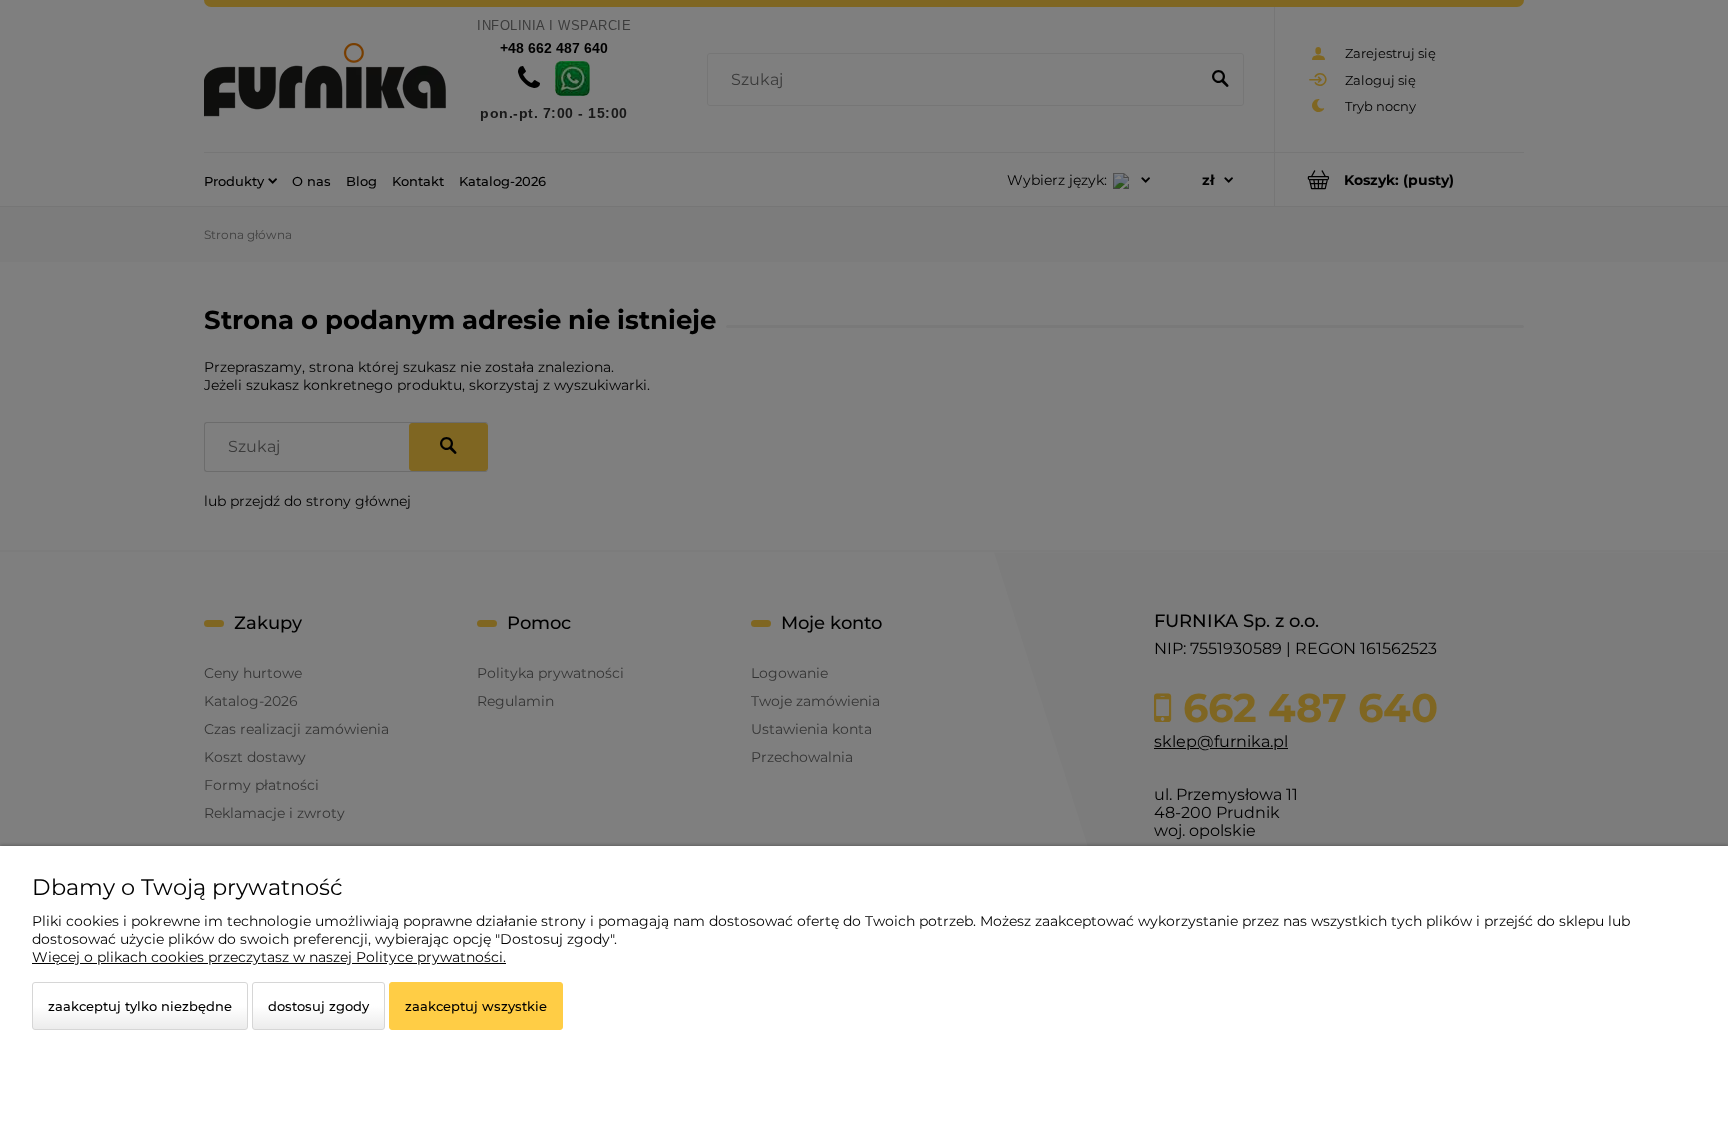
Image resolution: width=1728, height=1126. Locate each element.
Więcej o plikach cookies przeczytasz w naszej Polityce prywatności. (269, 957)
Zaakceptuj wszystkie (476, 1006)
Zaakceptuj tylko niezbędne (140, 1006)
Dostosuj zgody (318, 1006)
